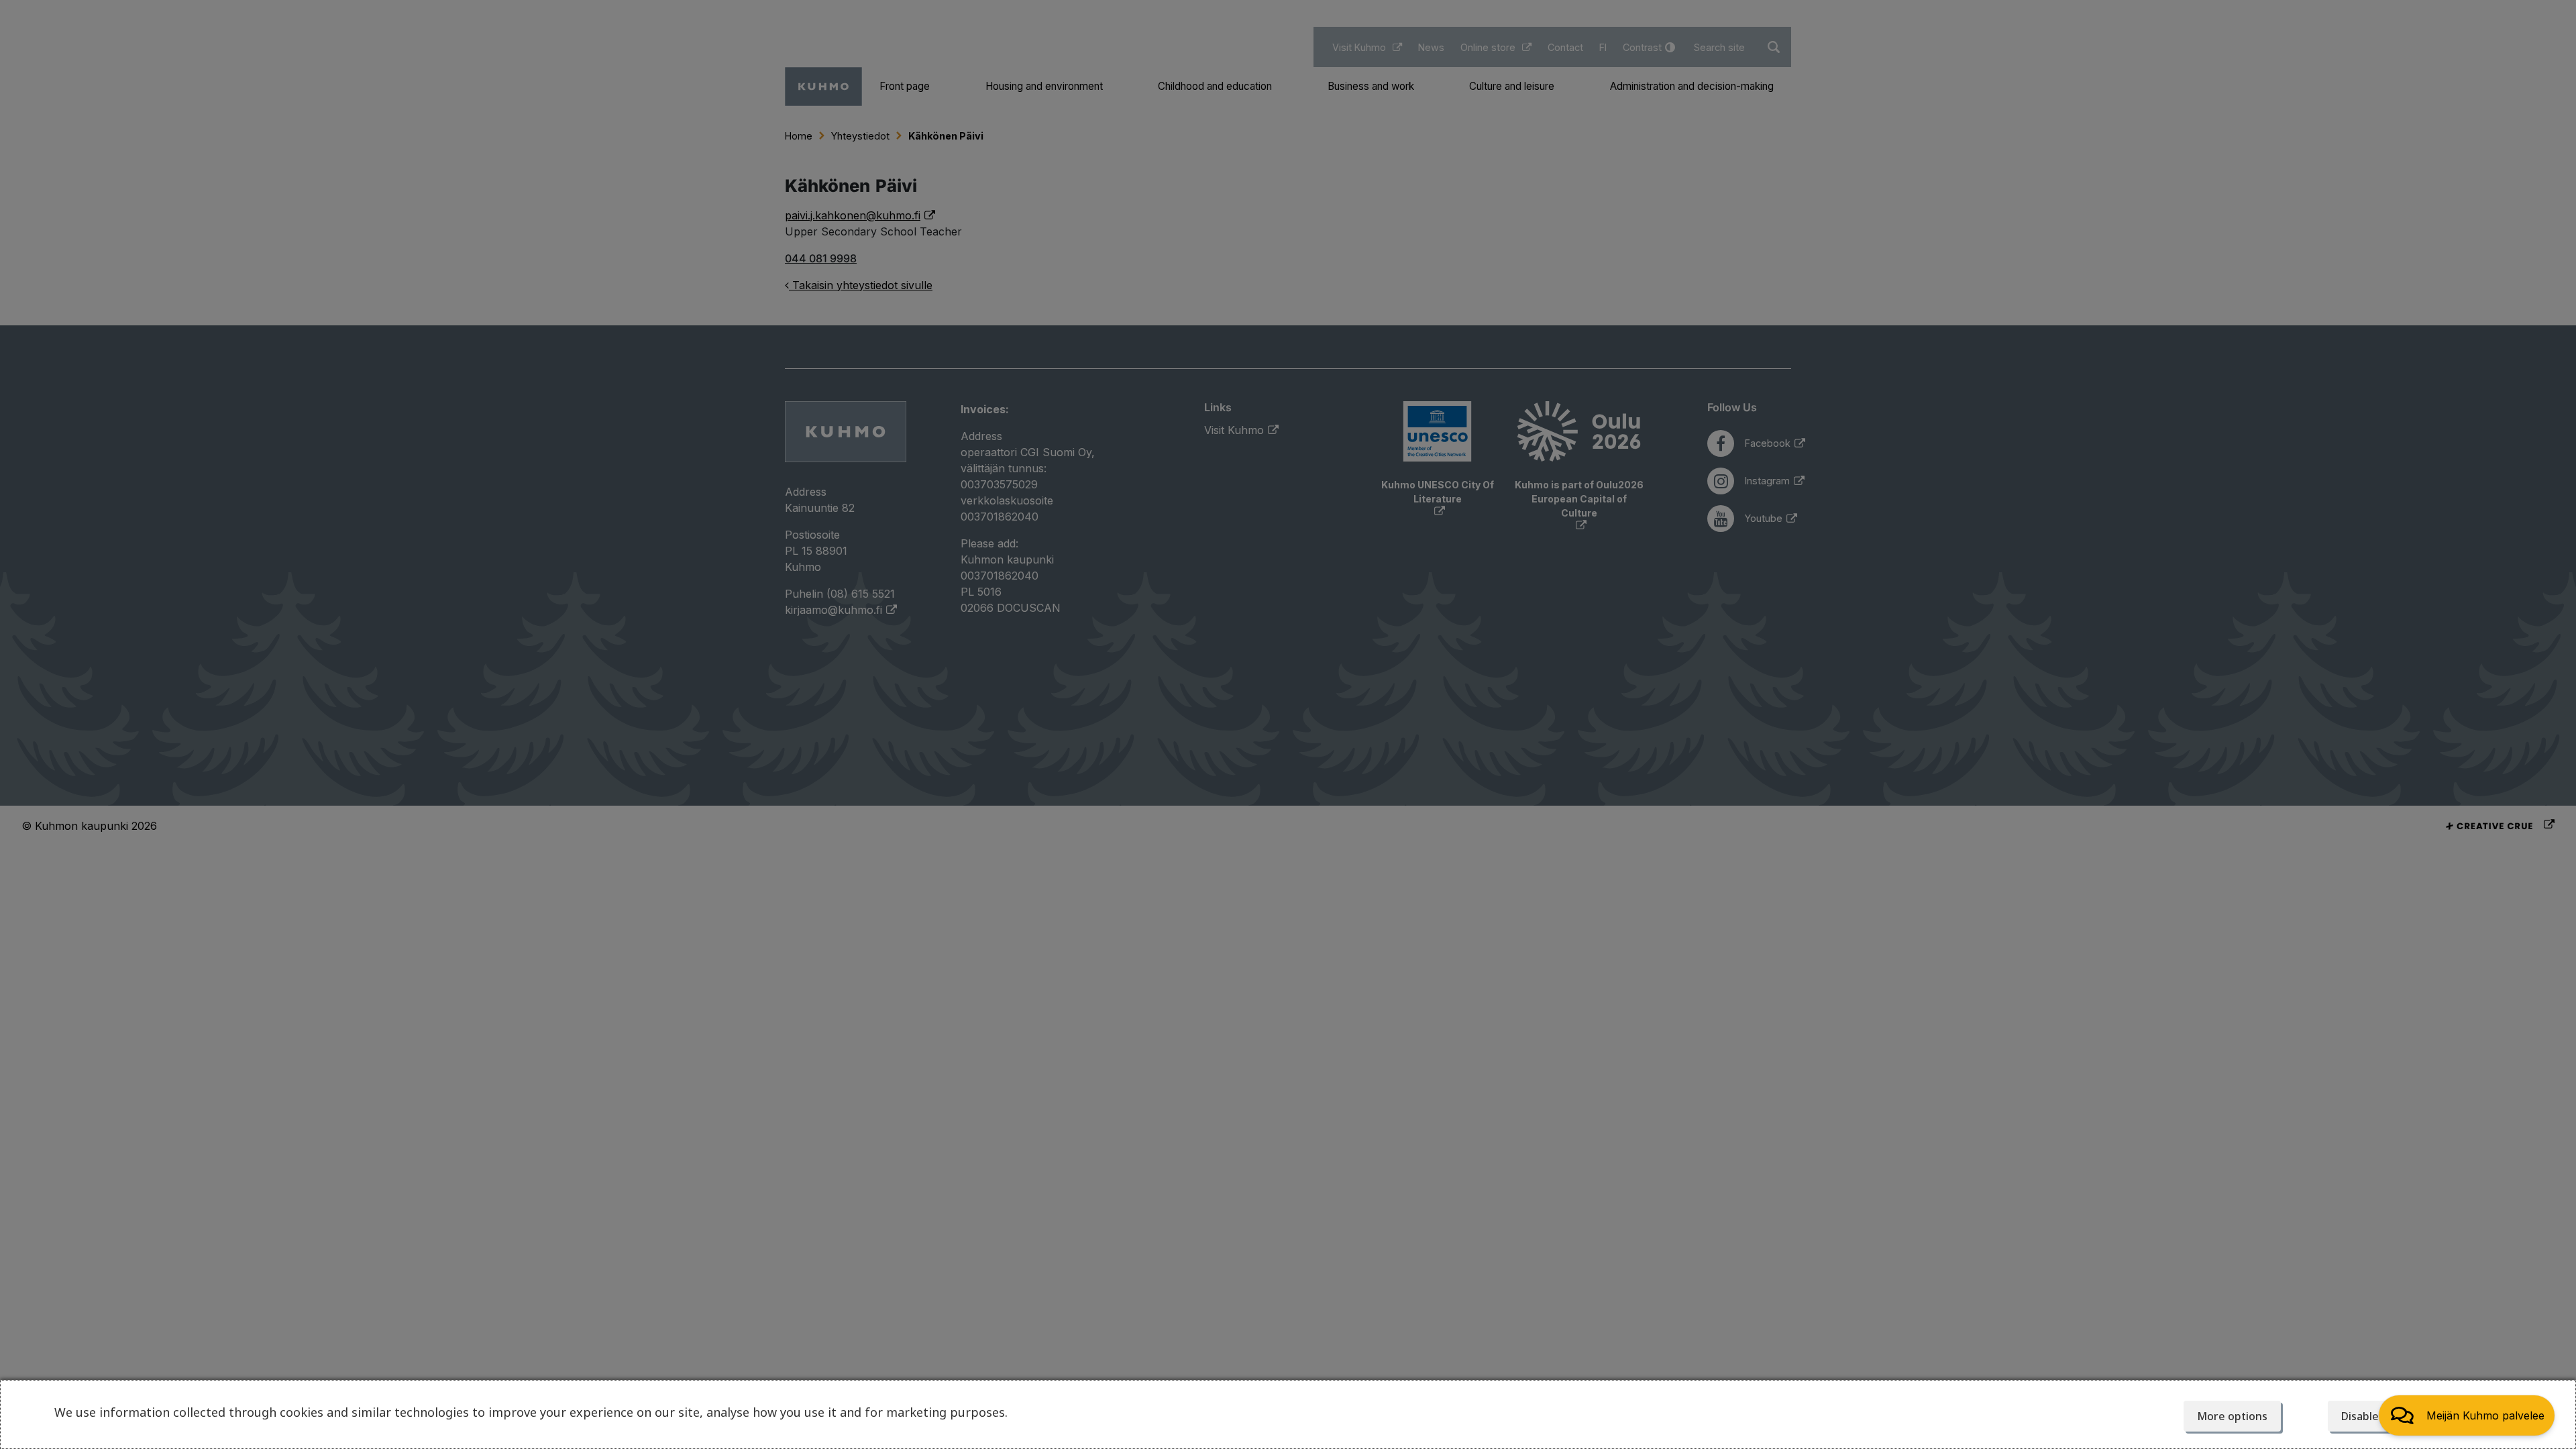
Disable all (2367, 1416)
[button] (2467, 1415)
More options (2232, 1416)
